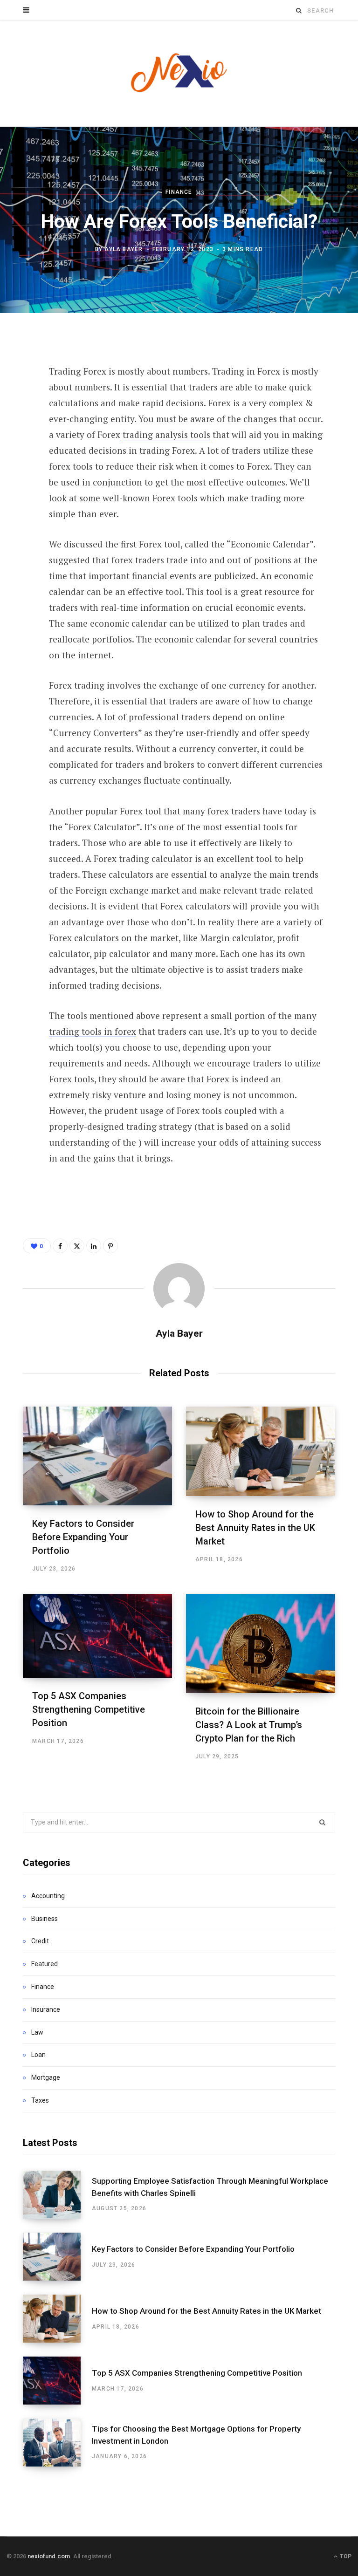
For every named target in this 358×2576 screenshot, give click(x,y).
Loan (38, 2055)
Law (37, 2032)
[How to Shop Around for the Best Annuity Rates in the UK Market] (261, 1451)
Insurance (46, 2009)
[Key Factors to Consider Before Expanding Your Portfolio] (97, 1456)
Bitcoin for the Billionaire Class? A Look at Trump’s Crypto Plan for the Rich (249, 1725)
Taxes (40, 2100)
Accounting (48, 1896)
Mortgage (46, 2077)
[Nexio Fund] (179, 73)
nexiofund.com (49, 2556)
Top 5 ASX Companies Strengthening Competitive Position (89, 1709)
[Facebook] (16, 368)
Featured (45, 1964)
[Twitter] (16, 392)
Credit (40, 1941)
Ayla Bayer (124, 249)
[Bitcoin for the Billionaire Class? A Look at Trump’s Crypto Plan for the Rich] (261, 1643)
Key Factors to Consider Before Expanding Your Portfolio (83, 1537)
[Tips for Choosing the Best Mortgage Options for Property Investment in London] (57, 2443)
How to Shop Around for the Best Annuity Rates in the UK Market (255, 1528)
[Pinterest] (16, 417)
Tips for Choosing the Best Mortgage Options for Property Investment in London (196, 2435)
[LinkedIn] (16, 442)
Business (45, 1919)
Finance (179, 192)
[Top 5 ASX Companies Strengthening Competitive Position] (97, 1636)
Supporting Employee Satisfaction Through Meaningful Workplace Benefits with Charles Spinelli (210, 2187)
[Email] (16, 466)
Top (345, 2556)
